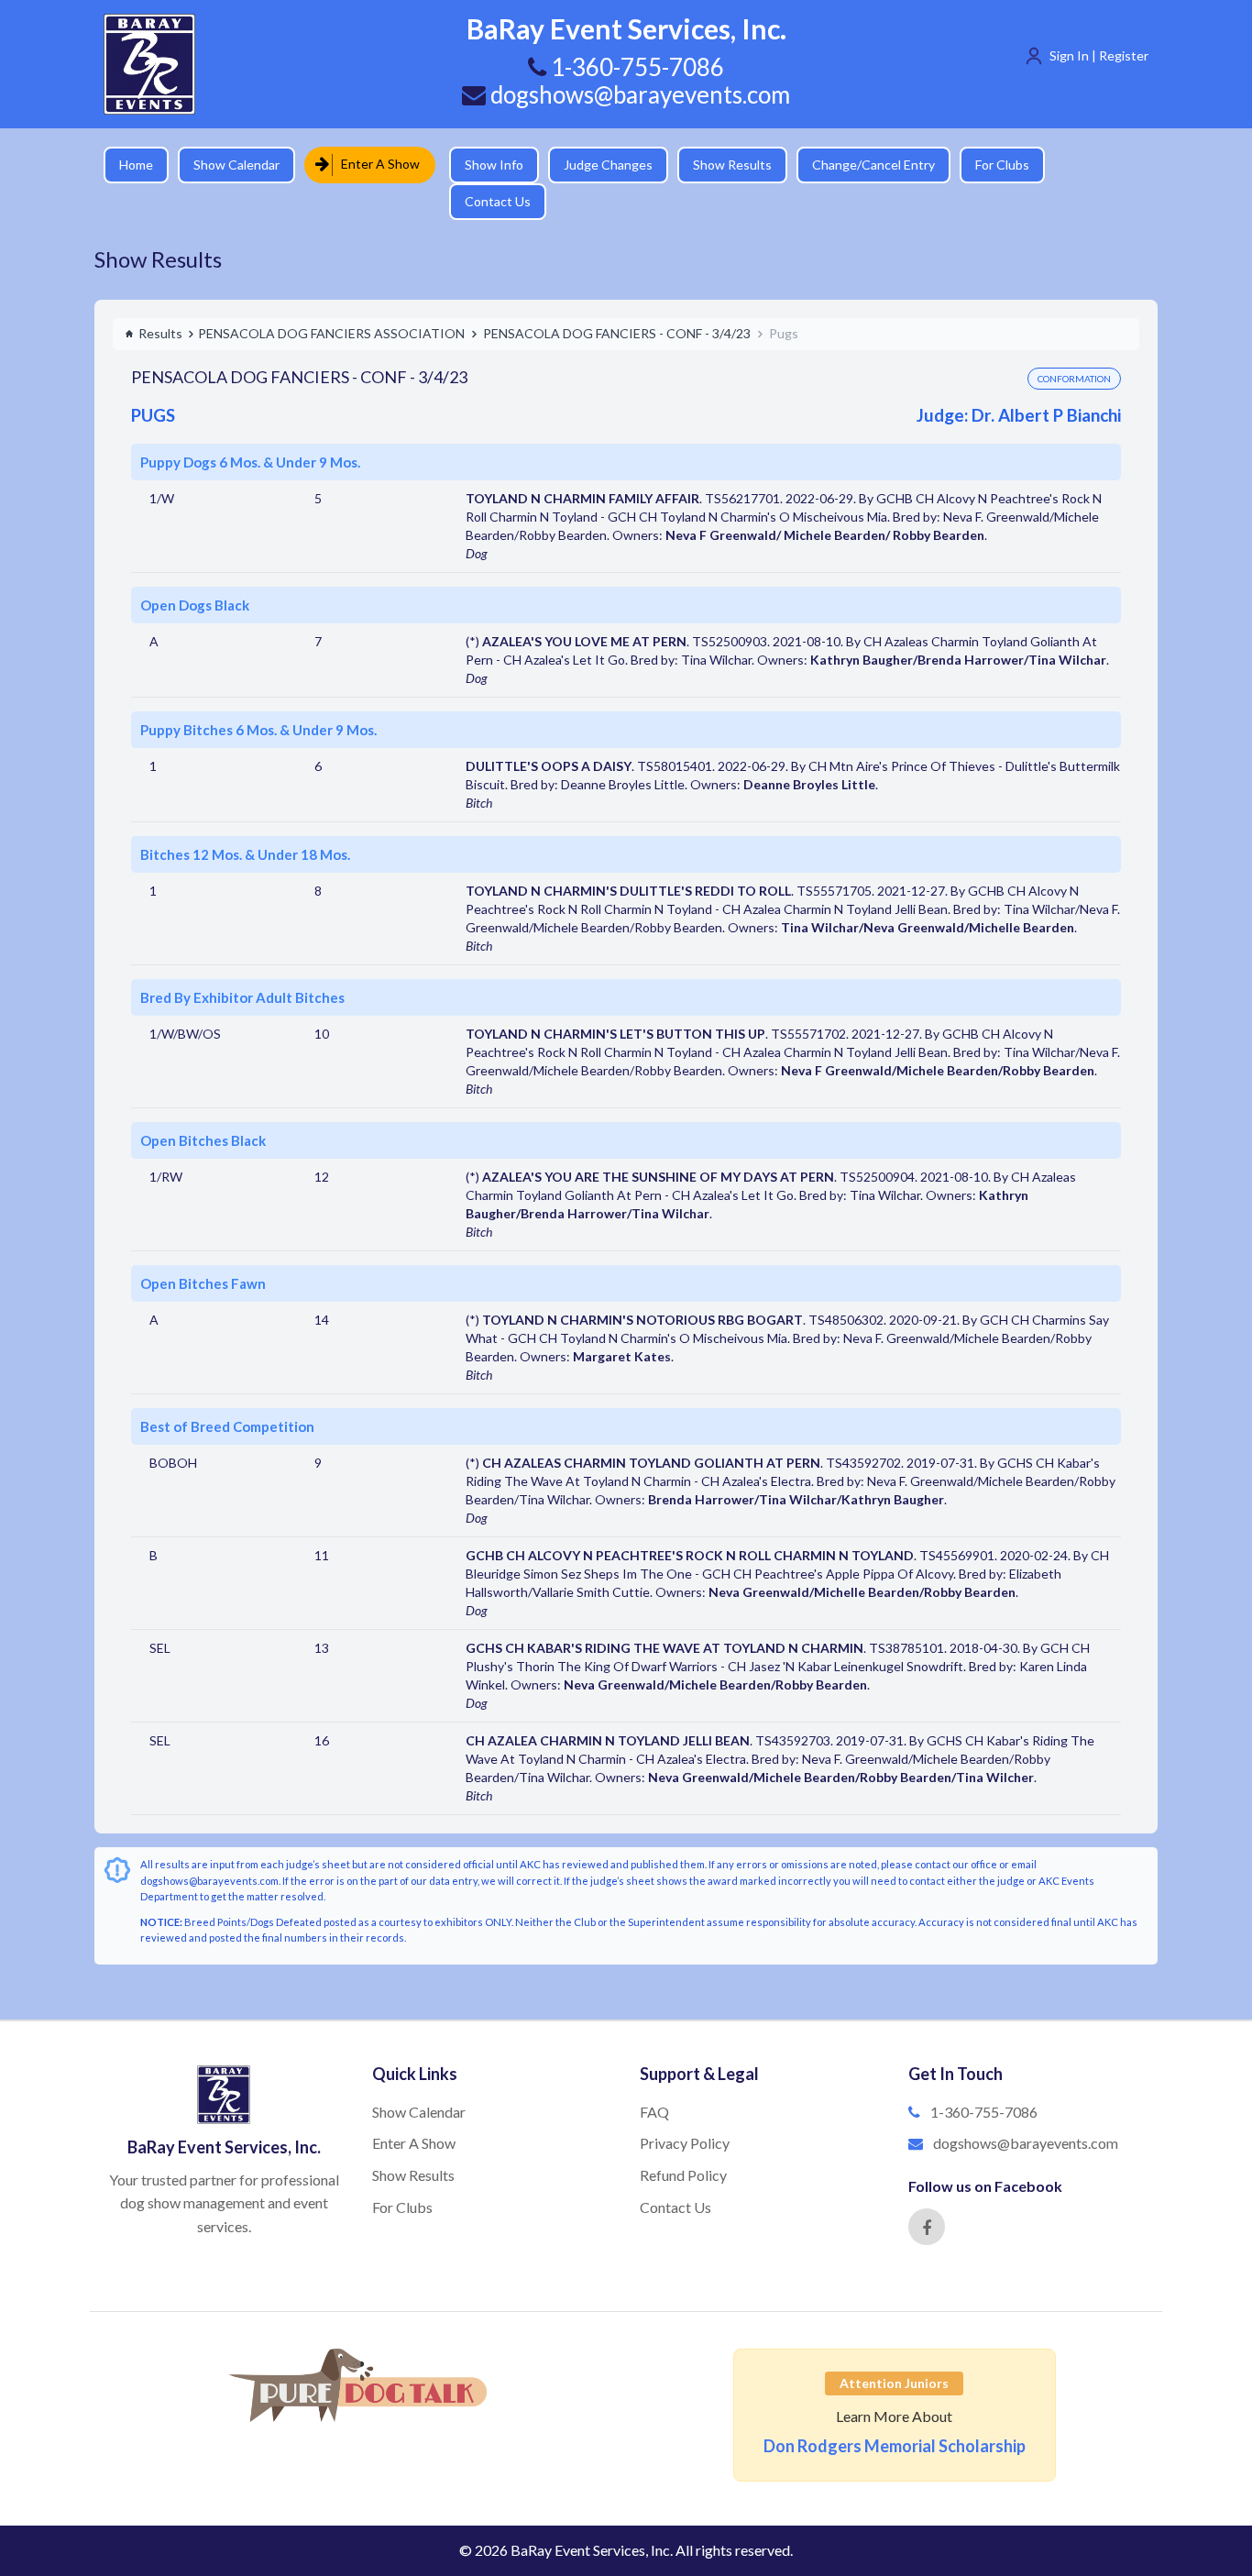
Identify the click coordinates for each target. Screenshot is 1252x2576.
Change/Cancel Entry (860, 165)
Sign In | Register (1099, 55)
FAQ (654, 2080)
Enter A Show (374, 164)
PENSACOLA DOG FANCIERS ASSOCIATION (331, 301)
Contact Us (1089, 165)
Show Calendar (236, 165)
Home (136, 165)
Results (160, 301)
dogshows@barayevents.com (638, 94)
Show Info (480, 165)
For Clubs (988, 165)
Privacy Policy (685, 2111)
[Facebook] (927, 2195)
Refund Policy (683, 2143)
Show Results (719, 165)
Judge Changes (594, 165)
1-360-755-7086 (984, 2080)
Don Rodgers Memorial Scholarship (895, 2414)
